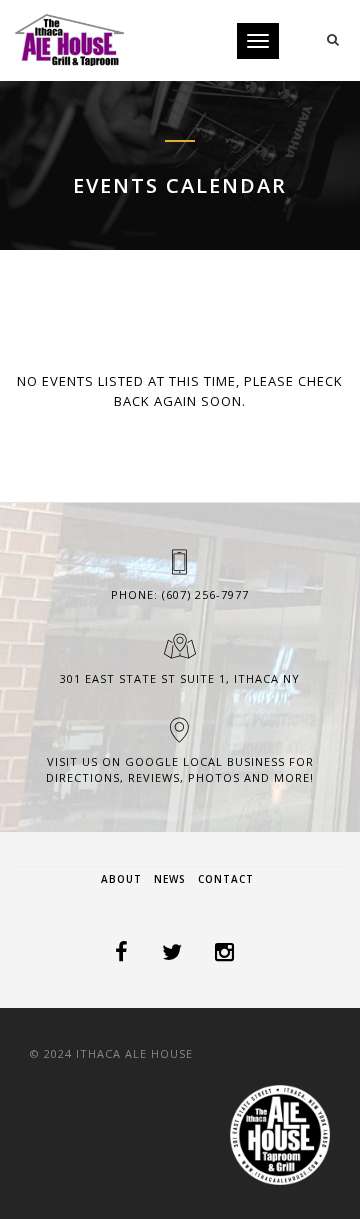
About (121, 879)
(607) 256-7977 (205, 594)
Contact (226, 879)
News (170, 879)
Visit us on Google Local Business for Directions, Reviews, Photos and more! (180, 769)
